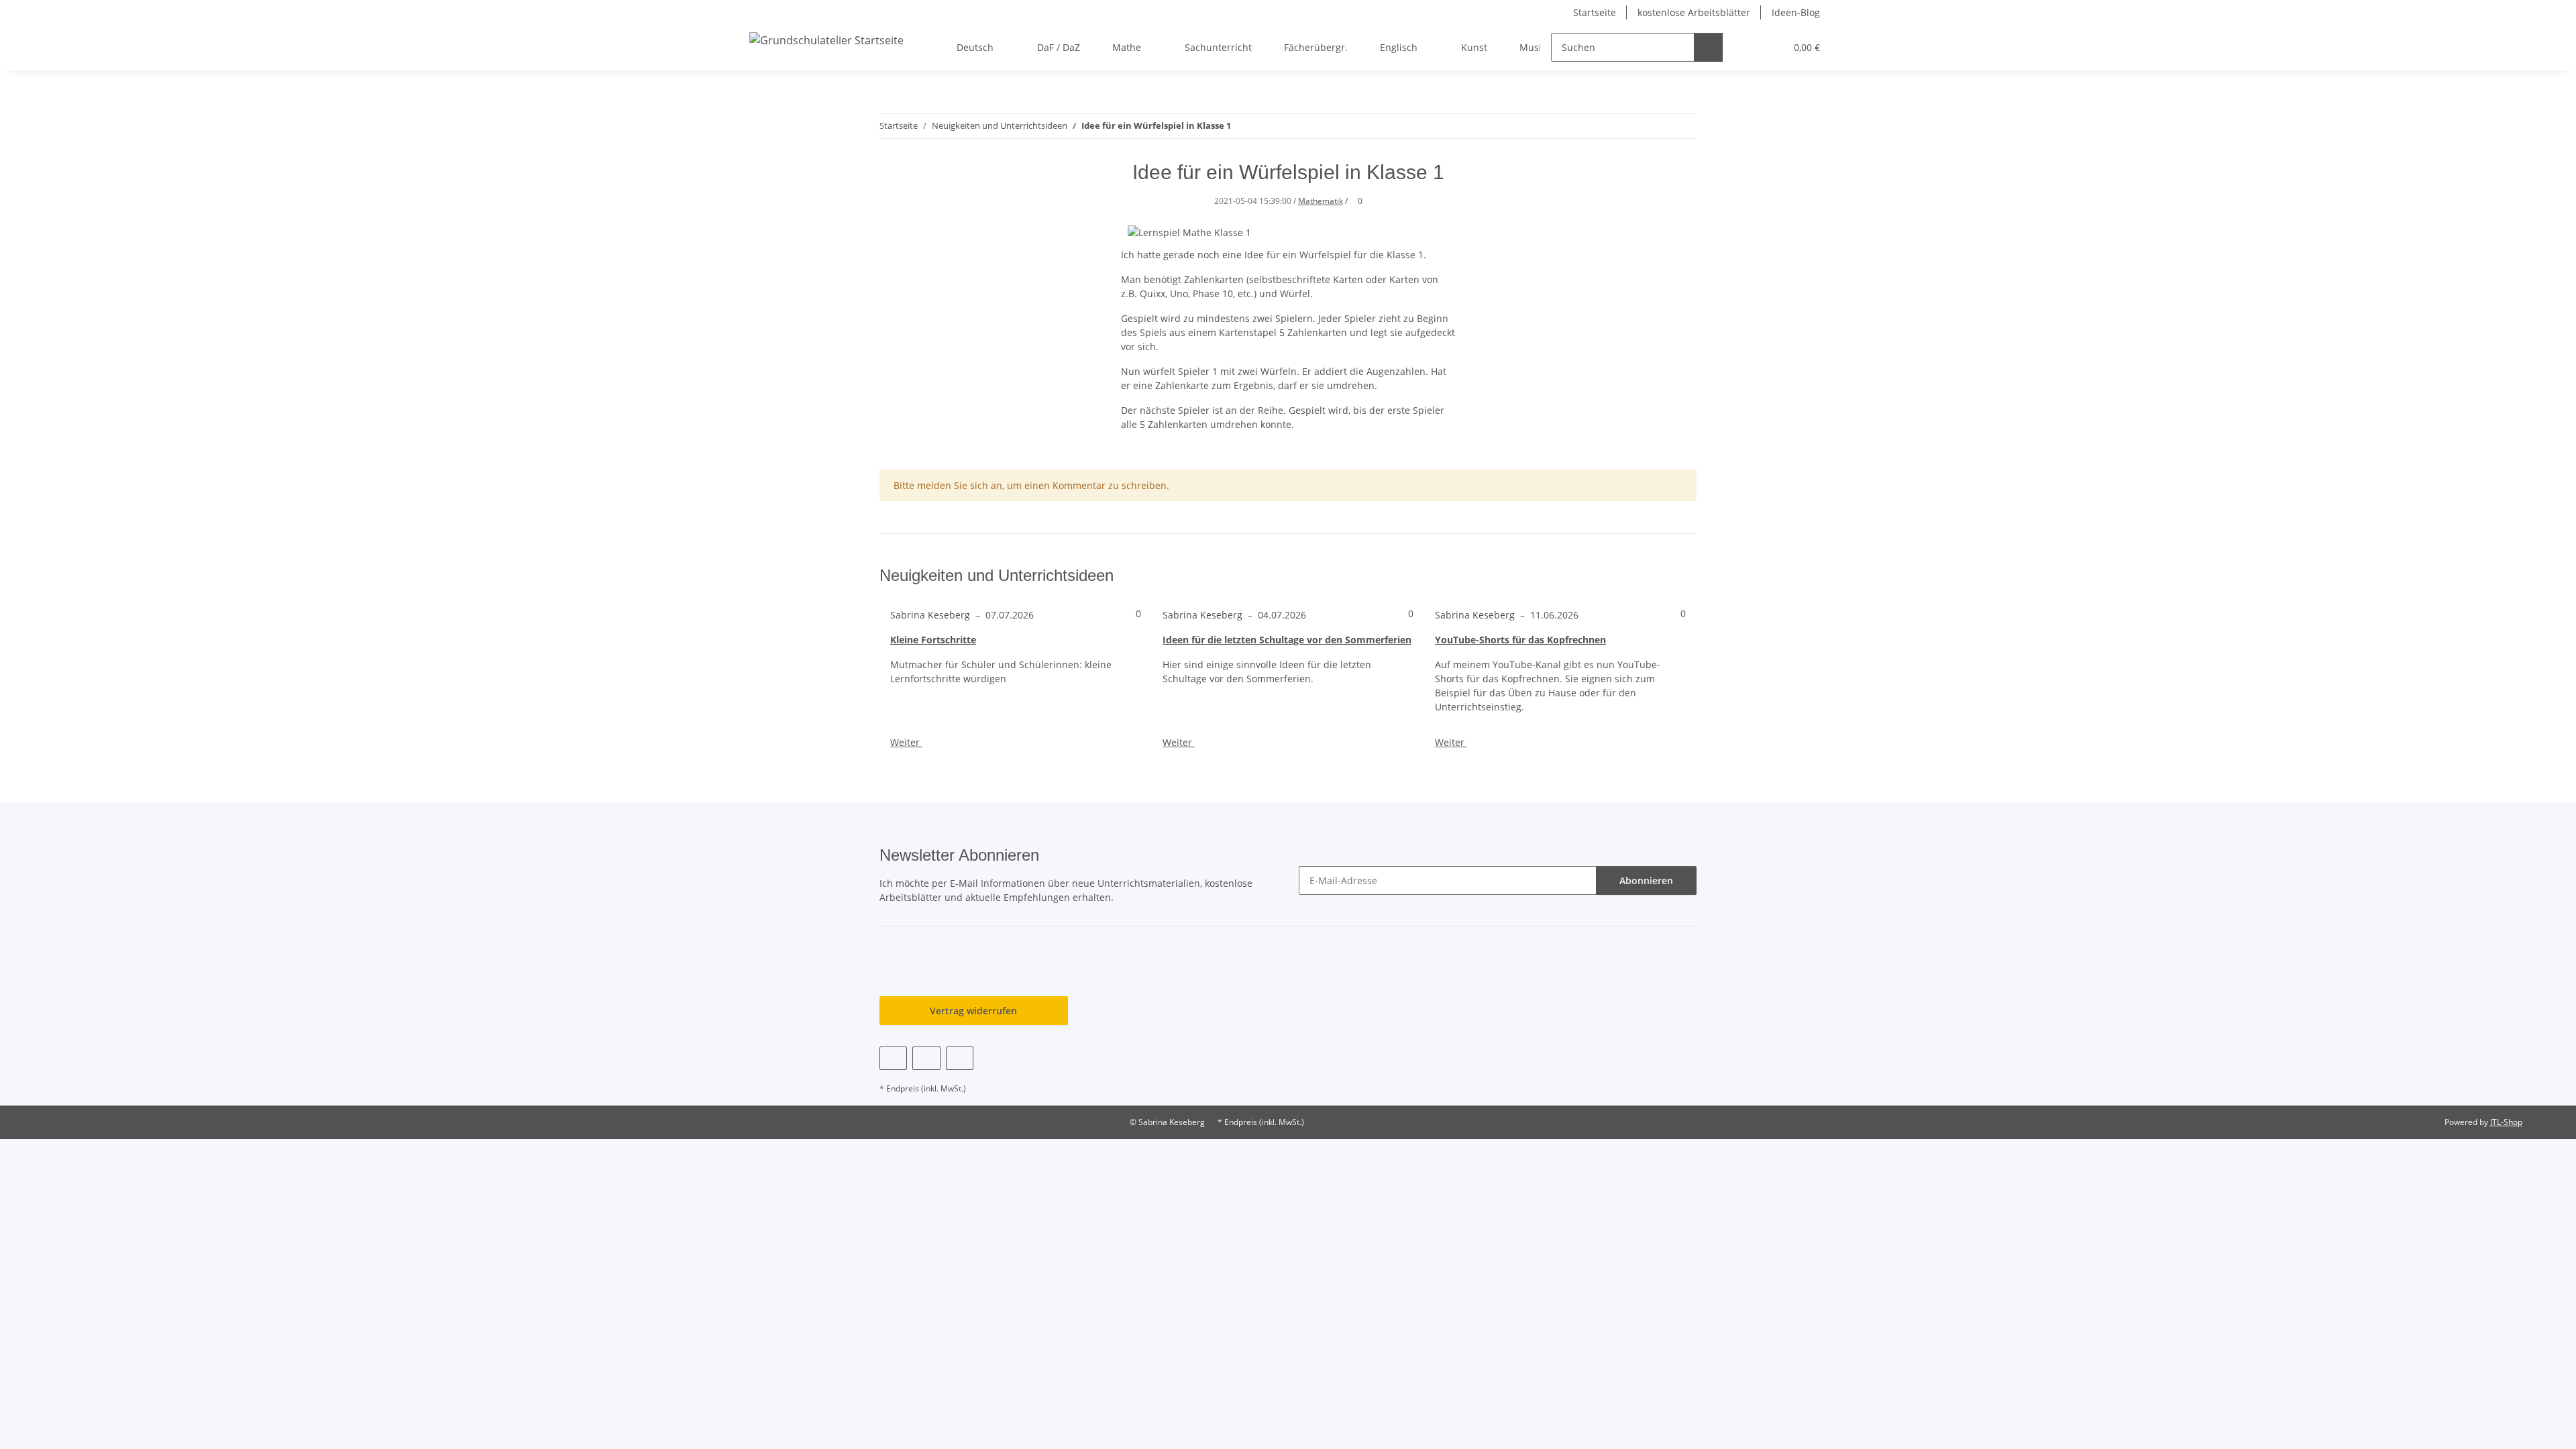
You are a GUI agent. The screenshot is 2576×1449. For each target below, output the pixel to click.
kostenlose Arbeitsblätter (1694, 12)
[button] (1748, 47)
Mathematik (1321, 201)
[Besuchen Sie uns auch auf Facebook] (893, 1058)
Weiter (906, 742)
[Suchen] (1708, 47)
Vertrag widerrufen (973, 1011)
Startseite (1595, 12)
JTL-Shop (2506, 1122)
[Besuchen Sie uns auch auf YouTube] (926, 1058)
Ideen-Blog (1796, 12)
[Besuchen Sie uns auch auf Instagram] (960, 1058)
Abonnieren (1646, 880)
